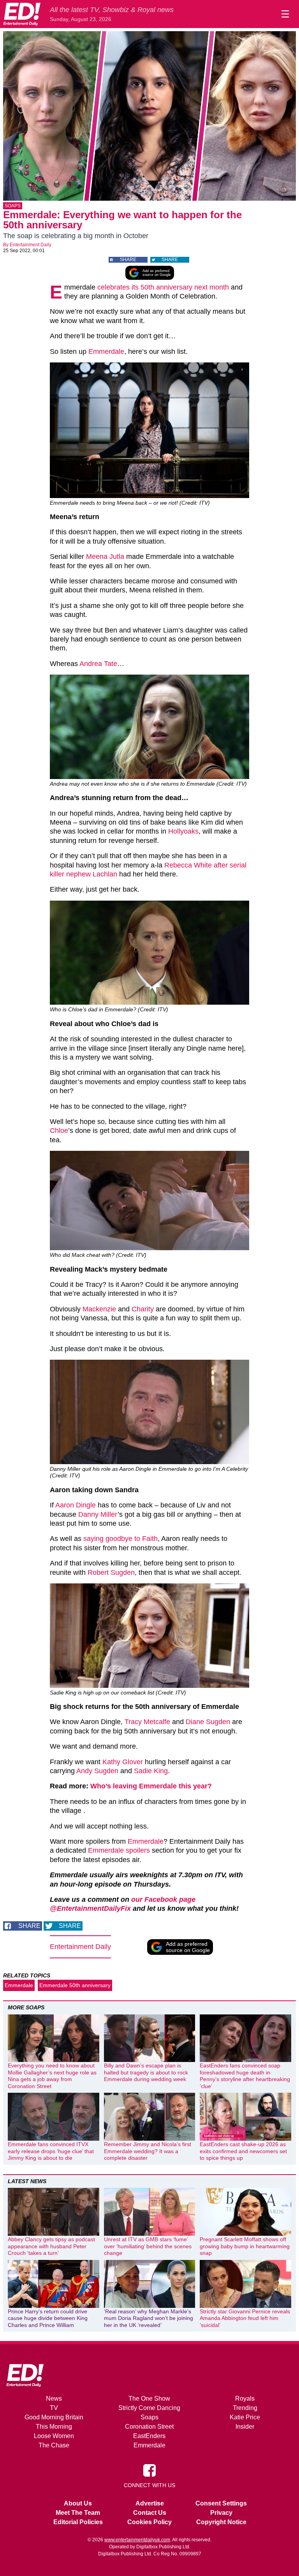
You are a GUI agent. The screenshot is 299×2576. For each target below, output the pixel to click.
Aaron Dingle (76, 1505)
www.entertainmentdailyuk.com (137, 2540)
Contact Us (150, 2513)
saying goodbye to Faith (120, 1539)
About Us (78, 2503)
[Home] (22, 14)
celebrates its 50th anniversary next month (163, 287)
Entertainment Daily (31, 245)
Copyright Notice (221, 2522)
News (54, 2398)
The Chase (54, 2445)
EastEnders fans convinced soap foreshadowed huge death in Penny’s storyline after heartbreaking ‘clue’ (245, 2076)
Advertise (150, 2503)
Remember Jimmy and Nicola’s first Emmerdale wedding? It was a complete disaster (148, 2151)
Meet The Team (78, 2513)
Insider (245, 2427)
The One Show (149, 2398)
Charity (143, 1309)
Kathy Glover (123, 1762)
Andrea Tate (98, 664)
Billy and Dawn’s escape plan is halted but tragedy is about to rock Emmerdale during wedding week (146, 2072)
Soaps (13, 206)
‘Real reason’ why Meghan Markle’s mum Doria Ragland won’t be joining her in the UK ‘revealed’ (149, 2318)
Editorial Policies (78, 2522)
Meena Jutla (105, 557)
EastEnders (149, 2436)
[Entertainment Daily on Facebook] (149, 2470)
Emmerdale (106, 352)
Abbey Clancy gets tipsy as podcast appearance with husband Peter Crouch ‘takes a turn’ (51, 2246)
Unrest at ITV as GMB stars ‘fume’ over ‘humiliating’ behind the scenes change (148, 2246)
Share (128, 260)
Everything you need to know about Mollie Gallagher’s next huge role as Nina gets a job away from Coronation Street (52, 2076)
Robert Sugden (111, 1572)
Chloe (59, 1131)
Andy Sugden (97, 1771)
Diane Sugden (207, 1722)
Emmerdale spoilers (119, 1850)
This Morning (54, 2427)
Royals (245, 2398)
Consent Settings (221, 2503)
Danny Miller (98, 1514)
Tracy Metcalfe (147, 1722)
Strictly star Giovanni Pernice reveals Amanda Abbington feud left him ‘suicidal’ (245, 2318)
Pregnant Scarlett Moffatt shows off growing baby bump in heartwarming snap (245, 2246)
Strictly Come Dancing (149, 2408)
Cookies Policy (149, 2522)
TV (54, 2408)
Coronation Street (149, 2427)
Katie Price (245, 2417)
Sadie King (151, 1771)
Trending (245, 2408)
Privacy (221, 2513)
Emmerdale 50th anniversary (75, 1985)
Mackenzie (99, 1309)
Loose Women (54, 2436)
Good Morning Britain (54, 2417)
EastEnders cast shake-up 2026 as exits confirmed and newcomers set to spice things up (243, 2151)
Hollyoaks (183, 831)
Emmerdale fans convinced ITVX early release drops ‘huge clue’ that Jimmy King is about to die (51, 2151)
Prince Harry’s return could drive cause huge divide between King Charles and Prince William (48, 2318)
